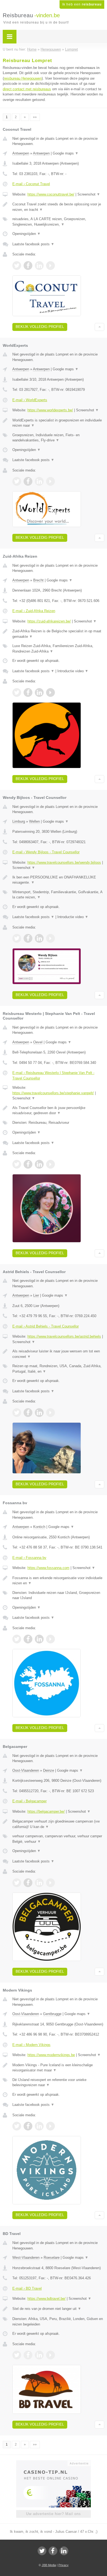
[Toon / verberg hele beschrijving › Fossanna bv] (58, 1581)
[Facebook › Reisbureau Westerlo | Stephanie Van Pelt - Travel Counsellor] (28, 1164)
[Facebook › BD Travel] (28, 2355)
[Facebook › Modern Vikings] (28, 2126)
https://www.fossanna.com (48, 1568)
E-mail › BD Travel (27, 2288)
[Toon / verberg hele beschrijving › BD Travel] (58, 2309)
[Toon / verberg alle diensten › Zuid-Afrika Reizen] (58, 649)
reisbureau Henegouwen (23, 78)
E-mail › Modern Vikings (31, 2045)
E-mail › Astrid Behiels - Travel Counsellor (46, 1326)
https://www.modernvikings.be (51, 2055)
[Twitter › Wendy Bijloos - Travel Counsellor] (17, 938)
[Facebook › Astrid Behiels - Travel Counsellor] (28, 1413)
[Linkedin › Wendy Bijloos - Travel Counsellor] (39, 938)
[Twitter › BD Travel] (17, 2355)
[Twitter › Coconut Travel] (17, 266)
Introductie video (73, 671)
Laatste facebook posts (33, 244)
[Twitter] (42, 2551)
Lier (36, 1295)
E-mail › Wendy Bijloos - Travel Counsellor (46, 852)
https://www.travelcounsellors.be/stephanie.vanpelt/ (53, 1093)
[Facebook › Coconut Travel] (28, 266)
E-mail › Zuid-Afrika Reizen (34, 611)
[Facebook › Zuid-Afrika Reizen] (28, 692)
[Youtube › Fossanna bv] (50, 1639)
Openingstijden (26, 234)
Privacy (64, 2565)
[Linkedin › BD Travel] (39, 2355)
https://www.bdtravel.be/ (47, 2299)
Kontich (39, 1527)
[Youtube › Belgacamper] (50, 1883)
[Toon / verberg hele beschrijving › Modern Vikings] (58, 2068)
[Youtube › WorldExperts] (50, 481)
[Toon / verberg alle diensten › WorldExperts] (58, 438)
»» (35, 117)
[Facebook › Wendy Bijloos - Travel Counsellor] (28, 938)
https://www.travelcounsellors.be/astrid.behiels (64, 1336)
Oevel (38, 1042)
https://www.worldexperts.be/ (50, 410)
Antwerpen (21, 153)
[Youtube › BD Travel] (50, 2355)
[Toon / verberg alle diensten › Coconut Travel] (58, 222)
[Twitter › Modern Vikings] (17, 2126)
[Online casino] (54, 2463)
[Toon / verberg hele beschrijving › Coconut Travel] (58, 207)
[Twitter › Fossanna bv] (17, 1639)
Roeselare (52, 2258)
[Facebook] (53, 2551)
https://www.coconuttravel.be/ (51, 194)
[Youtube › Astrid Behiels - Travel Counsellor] (50, 1413)
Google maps (66, 153)
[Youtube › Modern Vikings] (50, 2126)
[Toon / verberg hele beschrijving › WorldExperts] (58, 423)
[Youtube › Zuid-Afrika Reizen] (50, 692)
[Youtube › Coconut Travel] (50, 266)
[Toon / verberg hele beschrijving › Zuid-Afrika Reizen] (58, 634)
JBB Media (49, 2565)
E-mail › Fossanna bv (29, 1558)
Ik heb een (82, 4)
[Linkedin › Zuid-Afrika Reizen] (39, 692)
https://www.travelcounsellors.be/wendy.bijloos (64, 862)
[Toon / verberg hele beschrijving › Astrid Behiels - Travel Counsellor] (58, 1354)
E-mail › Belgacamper (29, 1801)
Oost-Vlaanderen (26, 1770)
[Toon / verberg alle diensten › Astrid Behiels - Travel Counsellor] (58, 1369)
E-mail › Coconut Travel (31, 184)
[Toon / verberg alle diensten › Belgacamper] (58, 1839)
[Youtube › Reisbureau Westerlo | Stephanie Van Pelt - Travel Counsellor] (50, 1164)
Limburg (19, 821)
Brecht (38, 580)
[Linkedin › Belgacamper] (39, 1883)
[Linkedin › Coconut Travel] (39, 266)
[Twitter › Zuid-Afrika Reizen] (17, 692)
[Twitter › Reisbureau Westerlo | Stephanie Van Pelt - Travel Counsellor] (17, 1164)
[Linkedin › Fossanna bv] (39, 1639)
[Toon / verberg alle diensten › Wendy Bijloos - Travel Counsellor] (58, 895)
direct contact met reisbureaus (27, 89)
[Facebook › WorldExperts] (28, 481)
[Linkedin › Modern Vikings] (39, 2126)
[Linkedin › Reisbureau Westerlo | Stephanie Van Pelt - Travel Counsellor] (39, 1164)
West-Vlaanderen (26, 2258)
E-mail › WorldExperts (30, 400)
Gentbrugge (52, 2014)
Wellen (34, 821)
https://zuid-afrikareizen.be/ (49, 621)
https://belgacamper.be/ (46, 1811)
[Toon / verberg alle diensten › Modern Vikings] (58, 2082)
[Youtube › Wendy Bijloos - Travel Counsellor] (50, 938)
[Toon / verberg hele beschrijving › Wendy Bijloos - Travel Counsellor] (58, 880)
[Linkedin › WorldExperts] (39, 481)
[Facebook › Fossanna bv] (28, 1639)
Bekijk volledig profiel (40, 327)
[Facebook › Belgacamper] (28, 1883)
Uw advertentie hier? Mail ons (54, 2514)
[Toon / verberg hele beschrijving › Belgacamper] (58, 1824)
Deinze (49, 1770)
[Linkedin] (64, 2551)
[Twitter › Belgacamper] (17, 1883)
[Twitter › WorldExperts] (17, 481)
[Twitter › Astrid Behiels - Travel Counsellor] (17, 1413)
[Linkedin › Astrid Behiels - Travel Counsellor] (39, 1413)
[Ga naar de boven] (99, 327)
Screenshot (89, 194)
